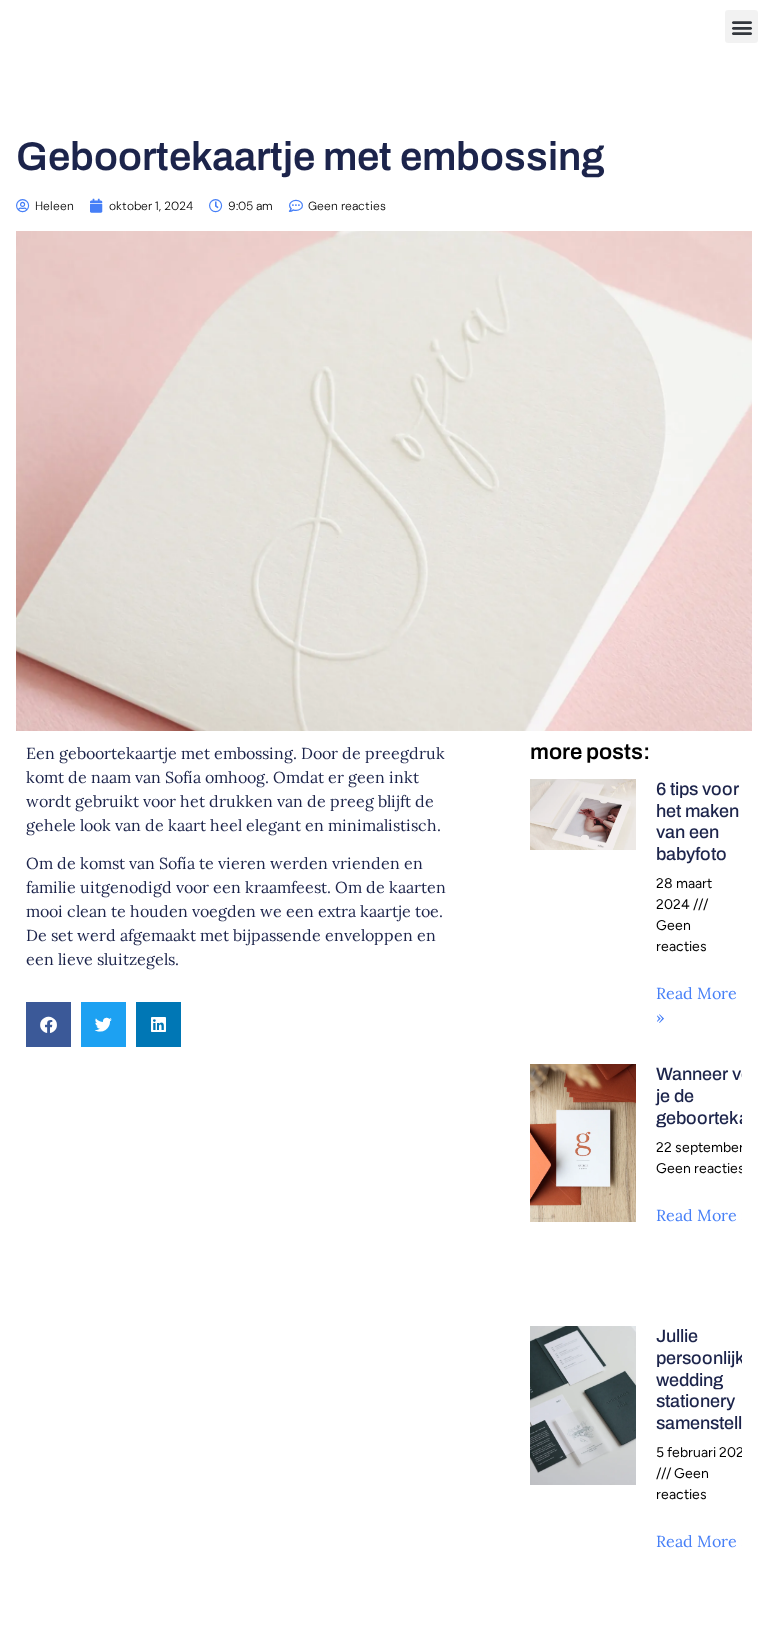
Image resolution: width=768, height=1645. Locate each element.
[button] (741, 26)
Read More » (702, 1215)
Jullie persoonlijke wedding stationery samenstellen (709, 1379)
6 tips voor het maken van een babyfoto (697, 821)
